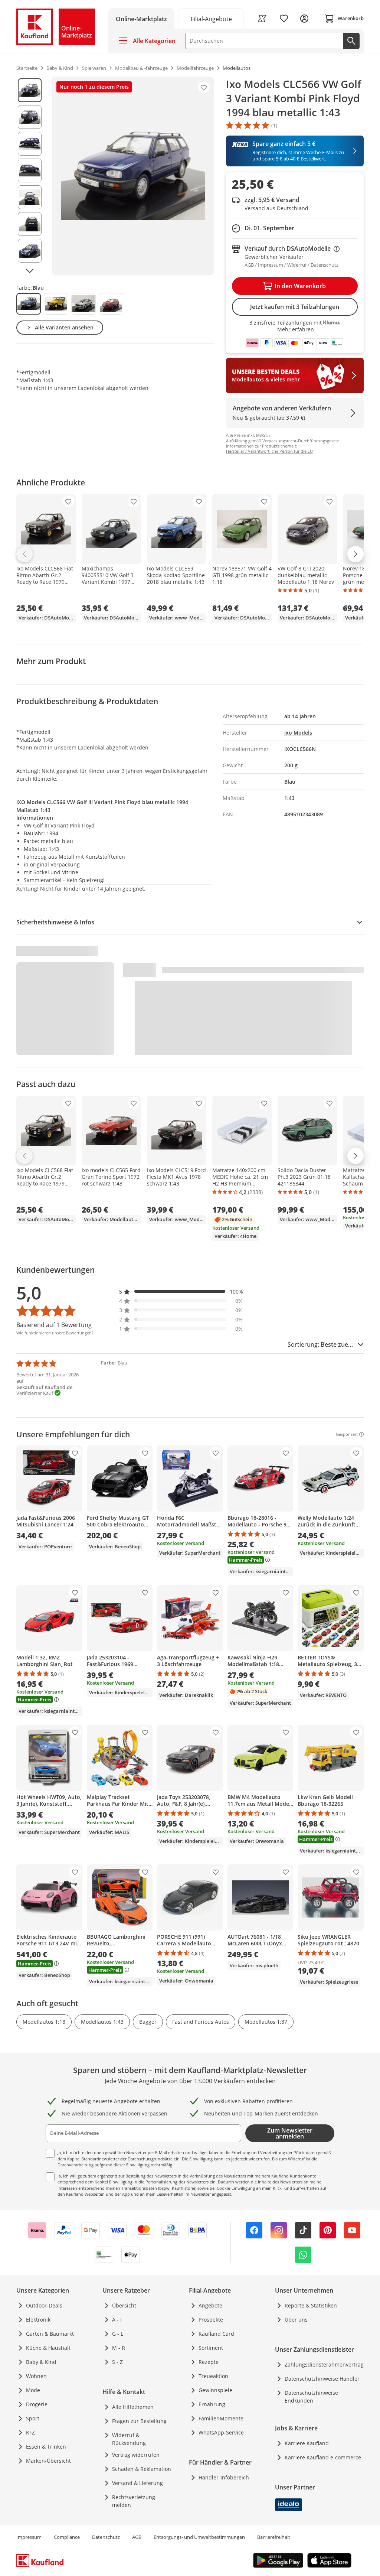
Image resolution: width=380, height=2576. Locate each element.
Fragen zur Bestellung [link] (139, 2421)
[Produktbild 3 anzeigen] (30, 144)
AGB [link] (137, 2537)
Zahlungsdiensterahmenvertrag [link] (324, 2364)
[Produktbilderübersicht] (30, 176)
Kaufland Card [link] (216, 2334)
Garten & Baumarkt (50, 2334)
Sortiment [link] (211, 2348)
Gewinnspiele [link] (215, 2390)
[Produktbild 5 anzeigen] (30, 197)
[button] (181, 1292)
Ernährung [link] (212, 2404)
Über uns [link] (296, 2320)
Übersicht (124, 2305)
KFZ (30, 2432)
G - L (118, 2334)
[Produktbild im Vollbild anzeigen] (133, 176)
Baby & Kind (41, 2362)
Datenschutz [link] (106, 2537)
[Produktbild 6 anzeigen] (30, 224)
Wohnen (36, 2376)
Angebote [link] (210, 2305)
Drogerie (37, 2404)
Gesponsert (347, 1434)
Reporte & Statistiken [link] (311, 2305)
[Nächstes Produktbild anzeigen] (30, 271)
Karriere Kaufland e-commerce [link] (323, 2457)
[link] (212, 18)
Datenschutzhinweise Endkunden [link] (311, 2397)
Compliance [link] (67, 2537)
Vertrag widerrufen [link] (136, 2455)
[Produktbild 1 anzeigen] (30, 90)
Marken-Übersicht (48, 2461)
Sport (33, 2418)
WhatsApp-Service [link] (221, 2432)
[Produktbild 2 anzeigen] (30, 117)
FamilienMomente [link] (221, 2418)
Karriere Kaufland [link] (307, 2443)
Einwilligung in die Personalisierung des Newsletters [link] (159, 2182)
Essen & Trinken (46, 2447)
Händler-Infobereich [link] (224, 2477)
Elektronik (38, 2320)
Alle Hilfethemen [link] (133, 2407)
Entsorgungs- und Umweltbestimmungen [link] (199, 2537)
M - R (119, 2348)
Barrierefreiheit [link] (274, 2537)
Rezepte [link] (209, 2362)
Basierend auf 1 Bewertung (54, 1325)
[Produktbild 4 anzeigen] (30, 170)
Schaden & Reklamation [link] (142, 2469)
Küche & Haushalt (48, 2348)
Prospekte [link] (211, 2320)
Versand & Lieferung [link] (137, 2483)
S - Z (117, 2362)
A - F (117, 2320)
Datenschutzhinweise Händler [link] (322, 2379)
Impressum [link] (29, 2537)
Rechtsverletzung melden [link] (134, 2501)
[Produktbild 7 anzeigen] (30, 251)
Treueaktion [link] (213, 2376)
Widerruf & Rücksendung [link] (129, 2439)
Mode (33, 2390)
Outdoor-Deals (44, 2305)
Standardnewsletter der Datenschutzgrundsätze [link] (127, 2159)
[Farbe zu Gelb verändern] (56, 304)
